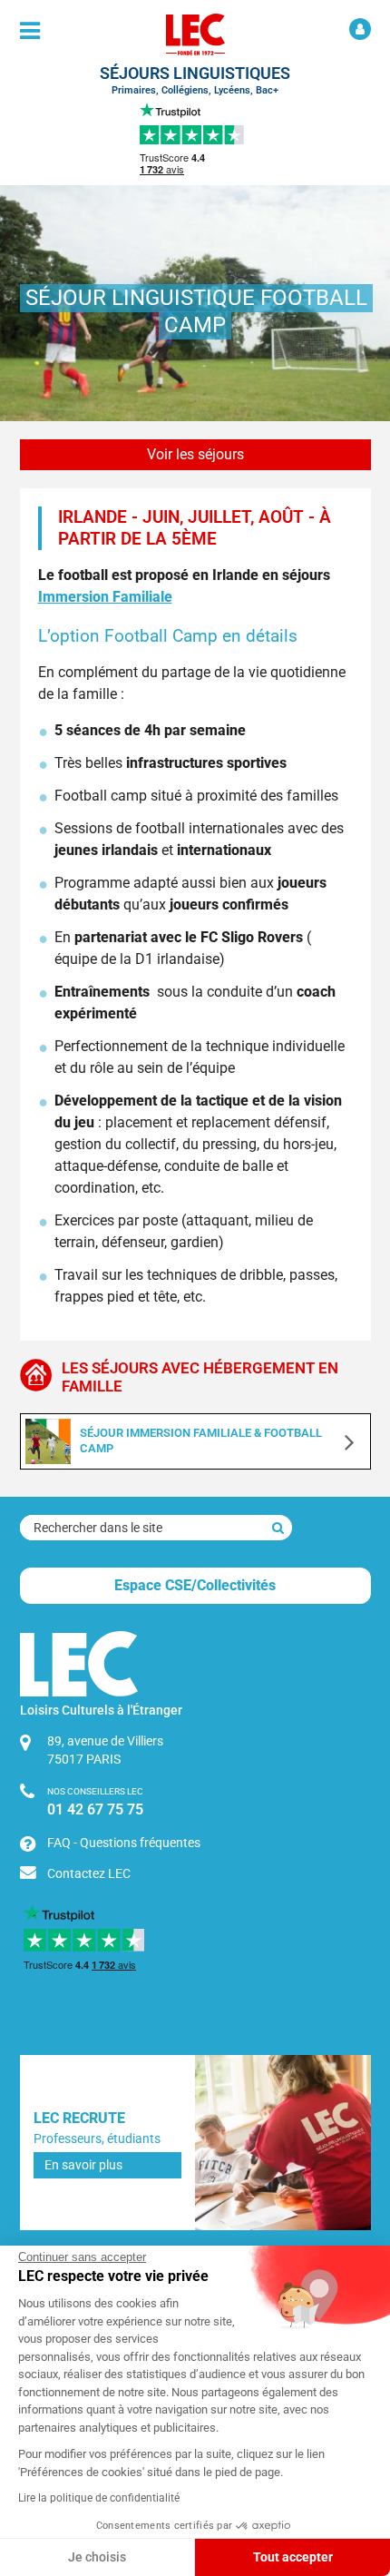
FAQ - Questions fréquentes (124, 1843)
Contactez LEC (89, 1873)
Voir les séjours (195, 454)
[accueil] (195, 34)
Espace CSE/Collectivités (195, 1585)
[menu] (30, 31)
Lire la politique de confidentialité (99, 2498)
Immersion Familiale (105, 597)
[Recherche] (278, 1528)
